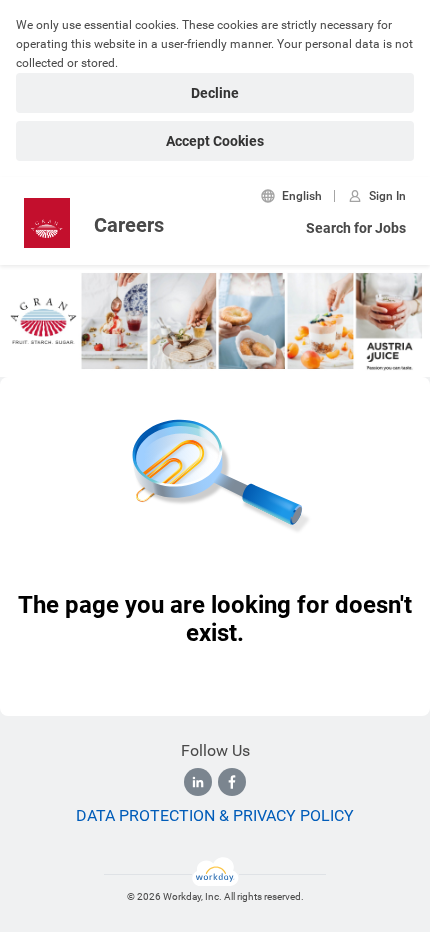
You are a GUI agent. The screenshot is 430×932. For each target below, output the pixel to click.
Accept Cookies (215, 141)
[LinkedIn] (198, 782)
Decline (215, 93)
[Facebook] (232, 782)
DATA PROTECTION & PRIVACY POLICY (215, 815)
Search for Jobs (356, 228)
